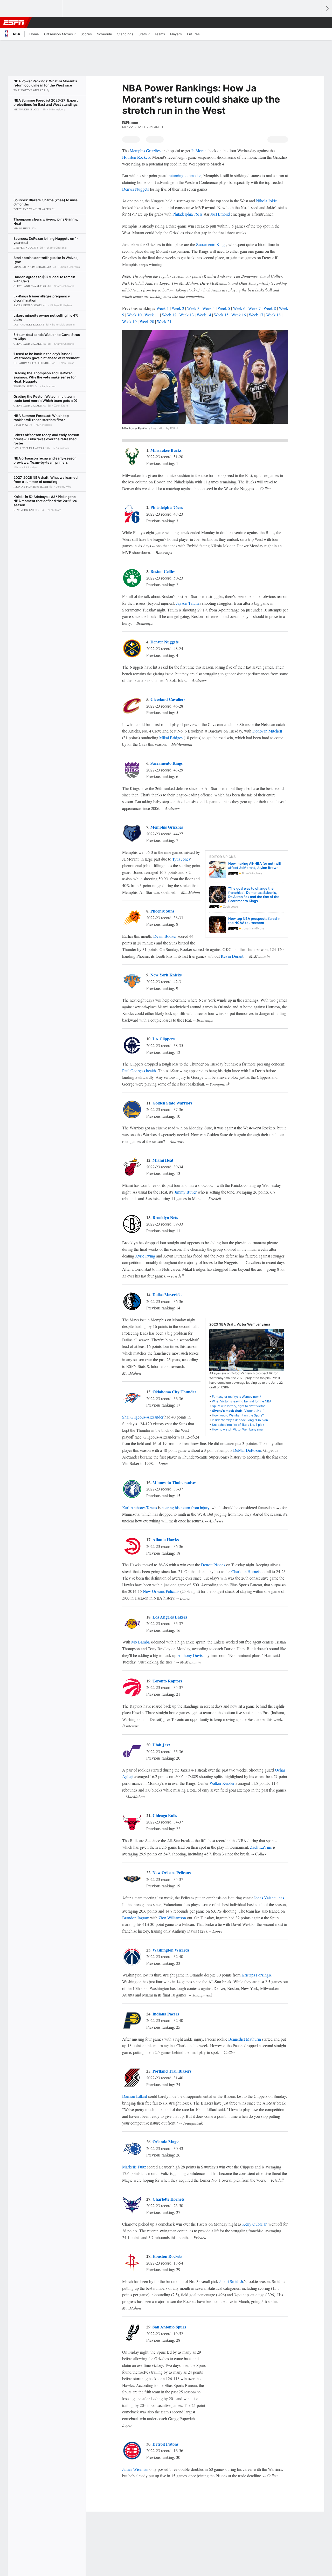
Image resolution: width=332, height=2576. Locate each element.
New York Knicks (166, 975)
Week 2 (178, 308)
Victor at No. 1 (238, 1411)
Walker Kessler (222, 1783)
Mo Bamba (140, 1642)
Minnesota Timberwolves (174, 1482)
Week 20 (147, 321)
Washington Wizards (171, 1950)
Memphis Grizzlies (145, 151)
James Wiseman (135, 2469)
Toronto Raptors (167, 1681)
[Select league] (16, 9)
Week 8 (270, 308)
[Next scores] (327, 8)
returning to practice (185, 175)
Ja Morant (199, 151)
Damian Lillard (135, 2096)
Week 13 (186, 315)
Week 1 (163, 308)
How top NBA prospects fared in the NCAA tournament (254, 921)
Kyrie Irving (145, 1256)
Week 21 (164, 321)
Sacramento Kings (211, 244)
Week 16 (239, 315)
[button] (315, 23)
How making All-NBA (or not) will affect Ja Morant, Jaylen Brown (254, 866)
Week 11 (152, 315)
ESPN (14, 23)
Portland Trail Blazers (172, 2071)
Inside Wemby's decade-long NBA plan (240, 1420)
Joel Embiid (220, 214)
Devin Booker (165, 936)
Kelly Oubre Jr (254, 2224)
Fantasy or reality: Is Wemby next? (236, 1397)
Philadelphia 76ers (188, 214)
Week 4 (209, 308)
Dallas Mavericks (167, 1294)
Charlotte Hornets (246, 1571)
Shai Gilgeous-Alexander (143, 1417)
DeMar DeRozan (247, 1450)
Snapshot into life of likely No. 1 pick (238, 1425)
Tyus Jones (181, 859)
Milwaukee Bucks (166, 450)
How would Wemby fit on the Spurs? (238, 1415)
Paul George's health (139, 1071)
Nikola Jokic (266, 201)
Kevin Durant (232, 956)
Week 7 (254, 308)
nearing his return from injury (185, 1507)
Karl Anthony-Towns (140, 1507)
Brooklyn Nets (165, 1217)
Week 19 (129, 321)
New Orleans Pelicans (161, 1591)
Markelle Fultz (134, 2167)
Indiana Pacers (166, 2014)
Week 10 (134, 315)
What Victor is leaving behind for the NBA (242, 1401)
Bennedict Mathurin (245, 2039)
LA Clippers (164, 1039)
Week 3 (193, 308)
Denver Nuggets (136, 189)
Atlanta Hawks (166, 1539)
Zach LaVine (261, 1847)
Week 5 (224, 308)
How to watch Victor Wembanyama (237, 1429)
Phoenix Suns (162, 911)
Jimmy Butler (186, 1192)
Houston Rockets (136, 157)
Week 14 (204, 315)
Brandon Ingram (136, 1918)
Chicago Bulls (165, 1815)
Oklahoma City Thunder (174, 1392)
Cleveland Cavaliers (168, 699)
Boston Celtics (163, 571)
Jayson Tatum (187, 603)
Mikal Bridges (171, 738)
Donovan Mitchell (267, 731)
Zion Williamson (172, 1918)
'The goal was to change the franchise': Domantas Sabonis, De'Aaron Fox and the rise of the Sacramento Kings (254, 895)
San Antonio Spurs (169, 2327)
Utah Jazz (161, 1745)
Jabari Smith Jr (231, 2281)
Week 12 (169, 315)
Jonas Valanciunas (269, 1898)
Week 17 (256, 315)
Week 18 (273, 315)
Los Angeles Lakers (170, 1617)
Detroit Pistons (213, 1565)
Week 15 (221, 315)
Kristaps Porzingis (256, 1975)
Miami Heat (163, 1160)
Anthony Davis (190, 1655)
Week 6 (239, 308)
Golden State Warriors (172, 1103)
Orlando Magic (166, 2142)
